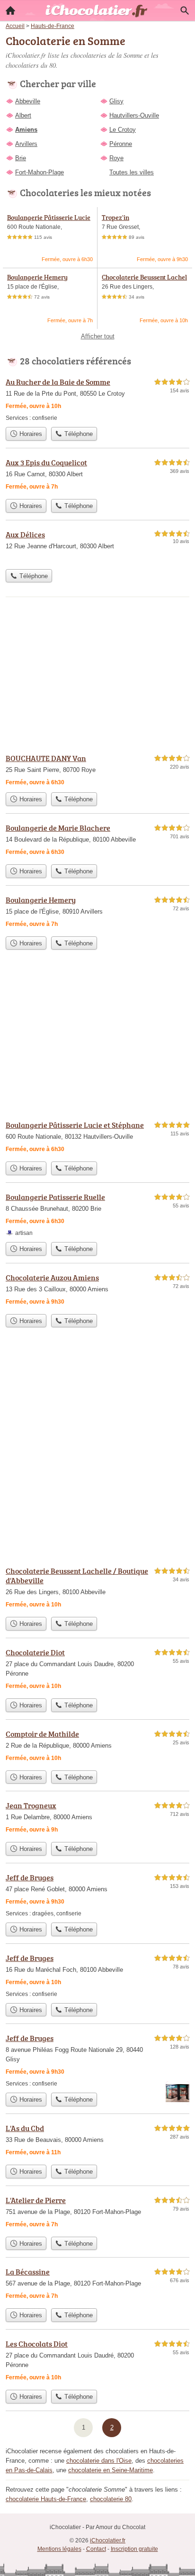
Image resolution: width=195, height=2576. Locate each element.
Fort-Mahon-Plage (40, 172)
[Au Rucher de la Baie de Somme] (97, 399)
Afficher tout (98, 336)
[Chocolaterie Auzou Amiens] (97, 1291)
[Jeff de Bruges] (97, 1895)
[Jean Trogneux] (97, 1819)
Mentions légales (59, 2549)
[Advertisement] (97, 1454)
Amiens (26, 130)
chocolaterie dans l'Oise (99, 2461)
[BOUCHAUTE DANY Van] (97, 770)
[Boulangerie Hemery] (97, 913)
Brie (21, 158)
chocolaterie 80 (111, 2499)
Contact (96, 2549)
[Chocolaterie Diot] (97, 1670)
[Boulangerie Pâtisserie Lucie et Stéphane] (97, 1138)
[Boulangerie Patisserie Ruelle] (97, 1214)
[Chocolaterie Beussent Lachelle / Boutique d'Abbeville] (97, 1589)
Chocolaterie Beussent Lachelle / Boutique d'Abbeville (144, 282)
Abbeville (28, 101)
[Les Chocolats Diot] (97, 2362)
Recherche (185, 10)
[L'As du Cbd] (97, 2141)
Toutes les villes (132, 172)
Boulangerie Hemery (37, 277)
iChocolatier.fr (108, 2540)
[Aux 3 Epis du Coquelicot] (97, 476)
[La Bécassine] (97, 2285)
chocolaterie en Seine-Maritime (111, 2470)
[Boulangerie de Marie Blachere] (97, 841)
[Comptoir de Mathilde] (97, 1747)
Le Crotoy (123, 130)
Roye (116, 158)
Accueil (10, 10)
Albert (23, 115)
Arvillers (26, 144)
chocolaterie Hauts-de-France (46, 2499)
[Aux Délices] (97, 547)
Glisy (116, 101)
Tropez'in (115, 217)
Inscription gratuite (134, 2549)
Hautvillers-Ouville (134, 115)
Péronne (121, 144)
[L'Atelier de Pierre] (97, 2213)
